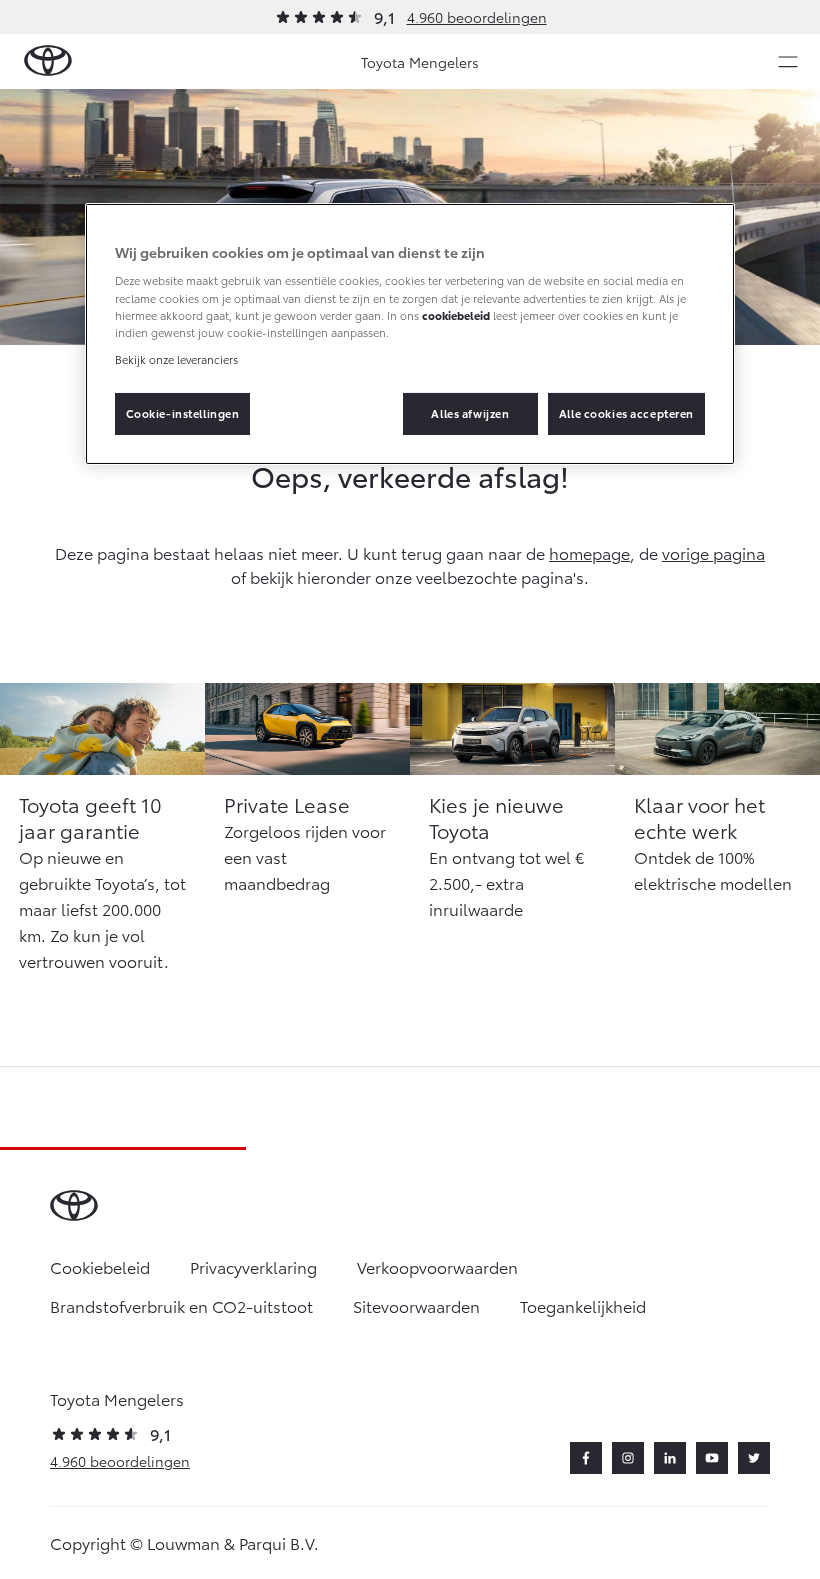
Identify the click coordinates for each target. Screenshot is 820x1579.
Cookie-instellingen (183, 413)
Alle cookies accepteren (626, 413)
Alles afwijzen (470, 413)
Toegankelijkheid (583, 1305)
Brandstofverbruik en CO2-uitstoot (181, 1305)
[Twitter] (754, 1458)
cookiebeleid (456, 315)
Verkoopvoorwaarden (437, 1266)
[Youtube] (712, 1458)
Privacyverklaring (253, 1266)
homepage (589, 552)
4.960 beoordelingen (477, 17)
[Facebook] (586, 1458)
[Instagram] (628, 1458)
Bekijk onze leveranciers (176, 359)
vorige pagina (713, 552)
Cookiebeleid (100, 1266)
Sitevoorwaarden (416, 1305)
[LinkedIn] (670, 1458)
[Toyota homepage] (48, 61)
